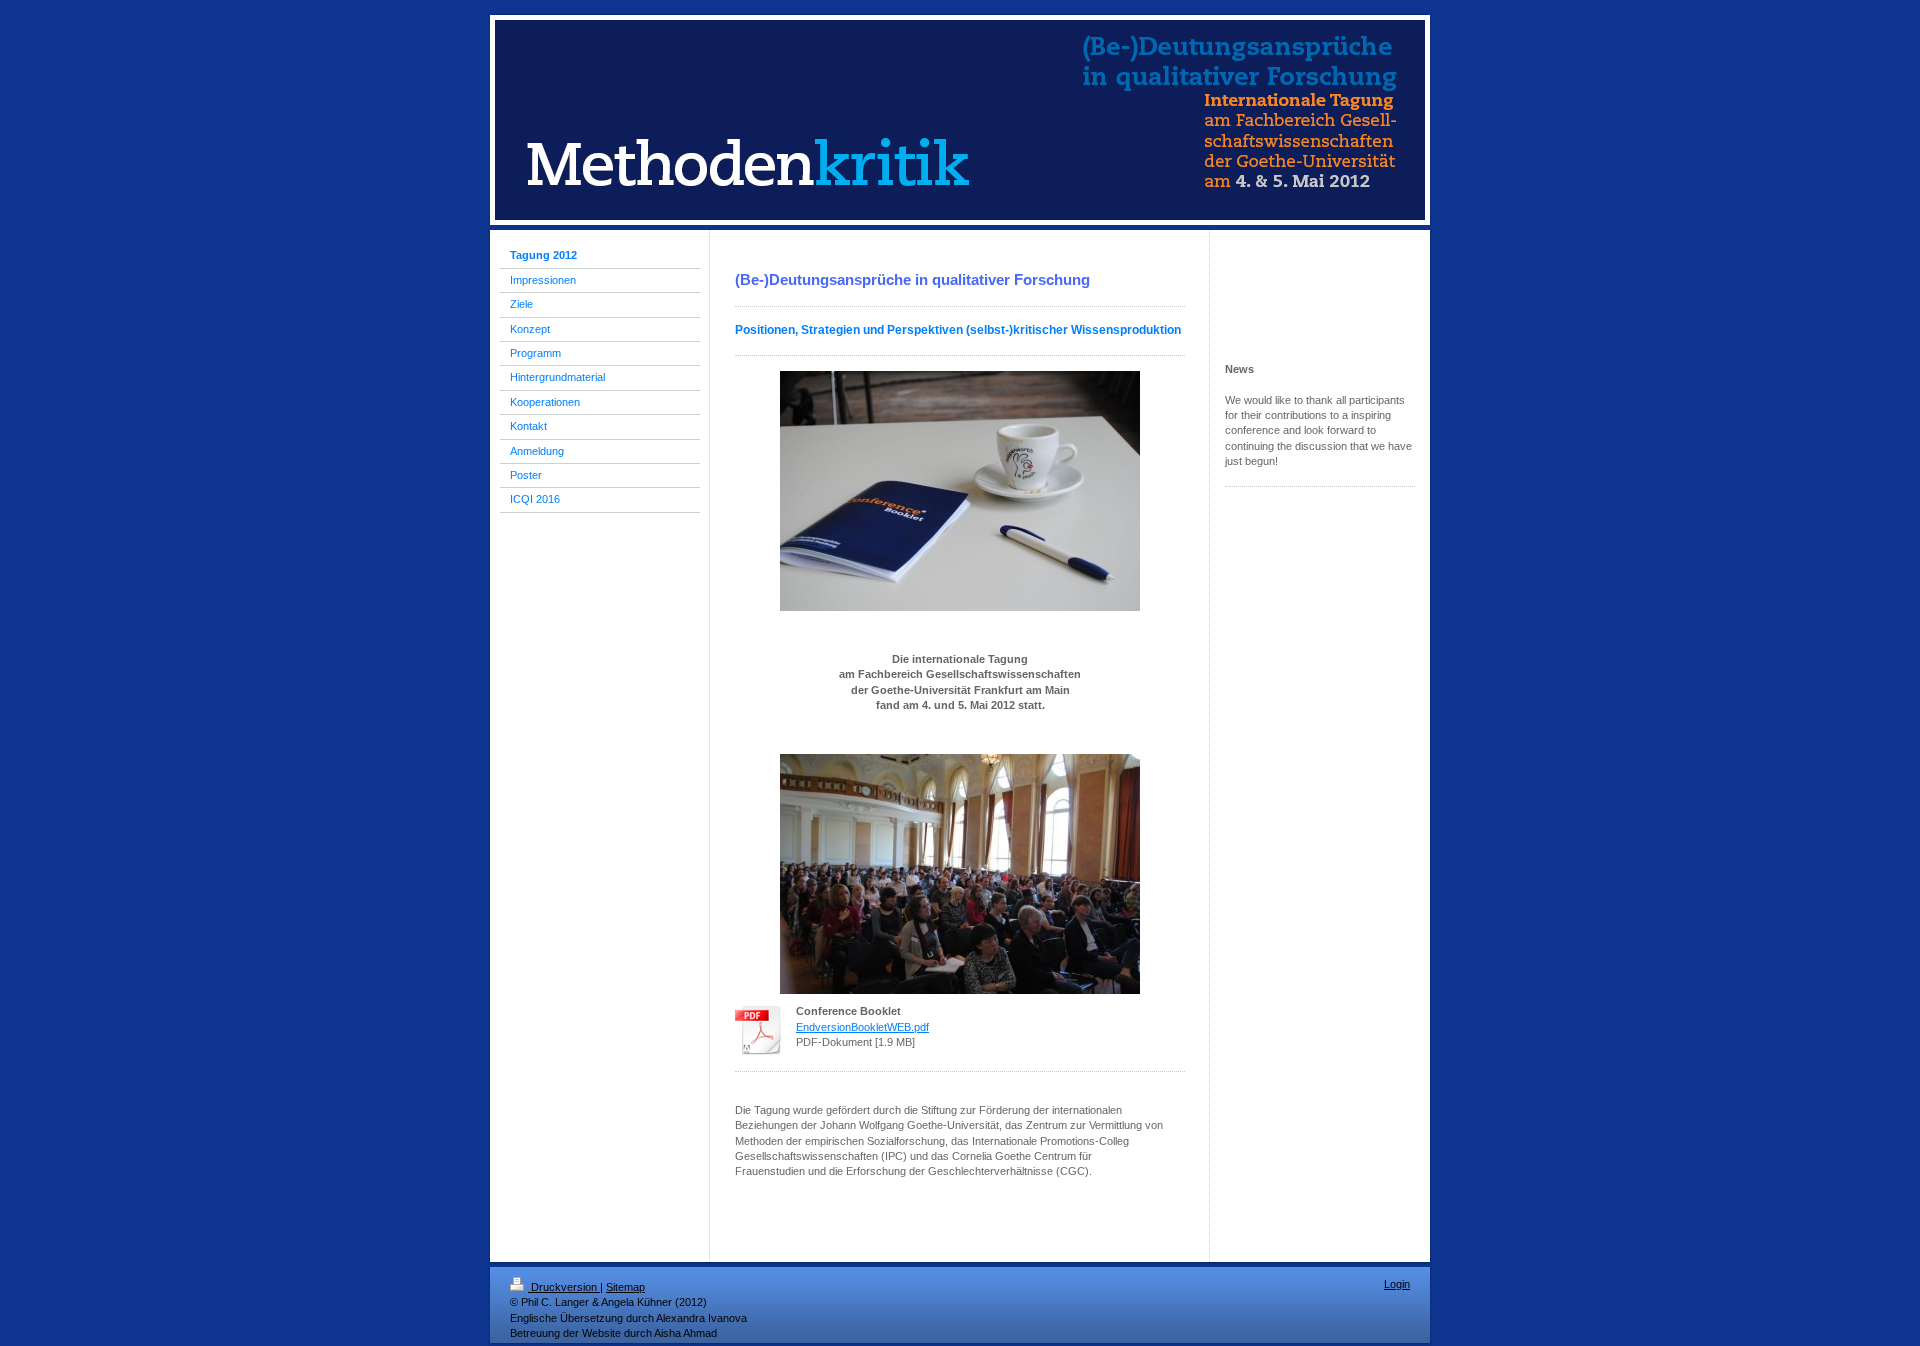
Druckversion (564, 1287)
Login (1397, 1284)
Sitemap (625, 1287)
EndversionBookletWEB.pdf (862, 1027)
